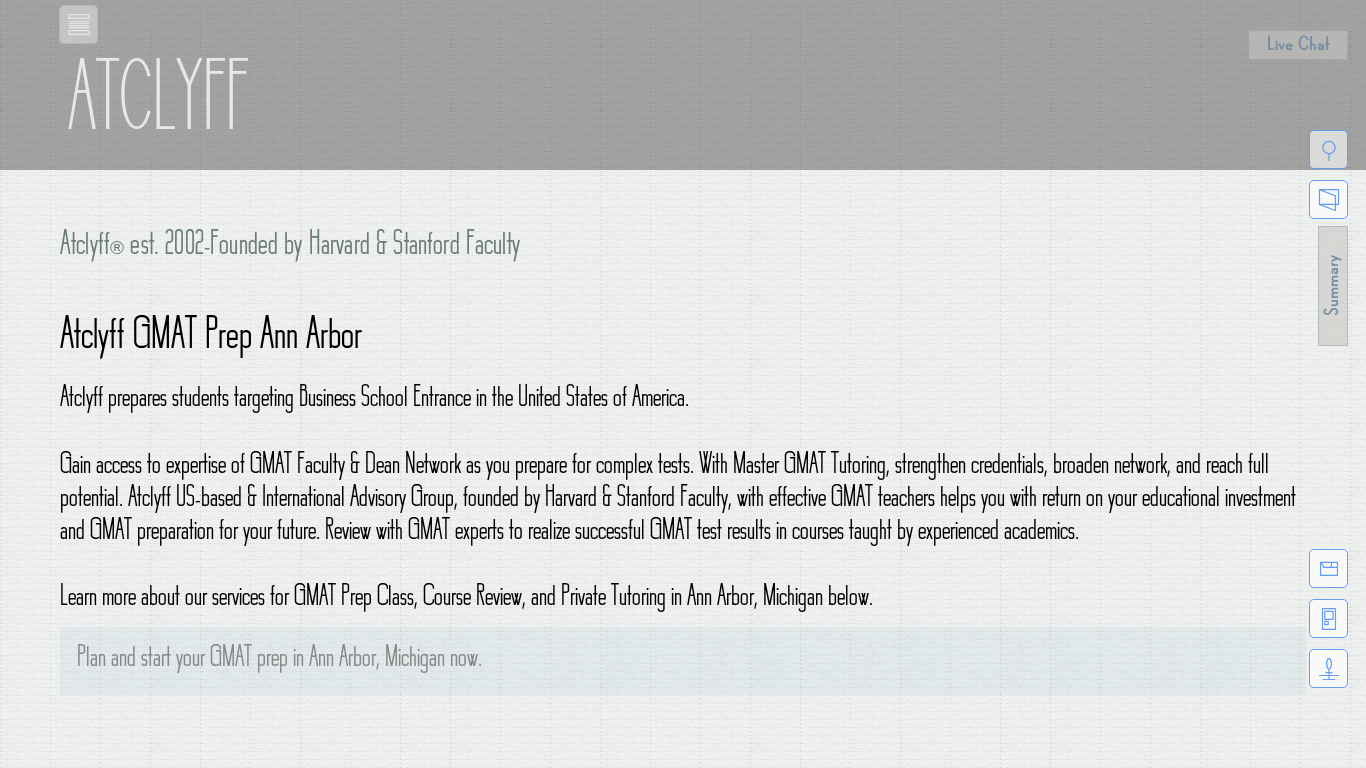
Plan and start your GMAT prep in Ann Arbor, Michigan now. (279, 660)
